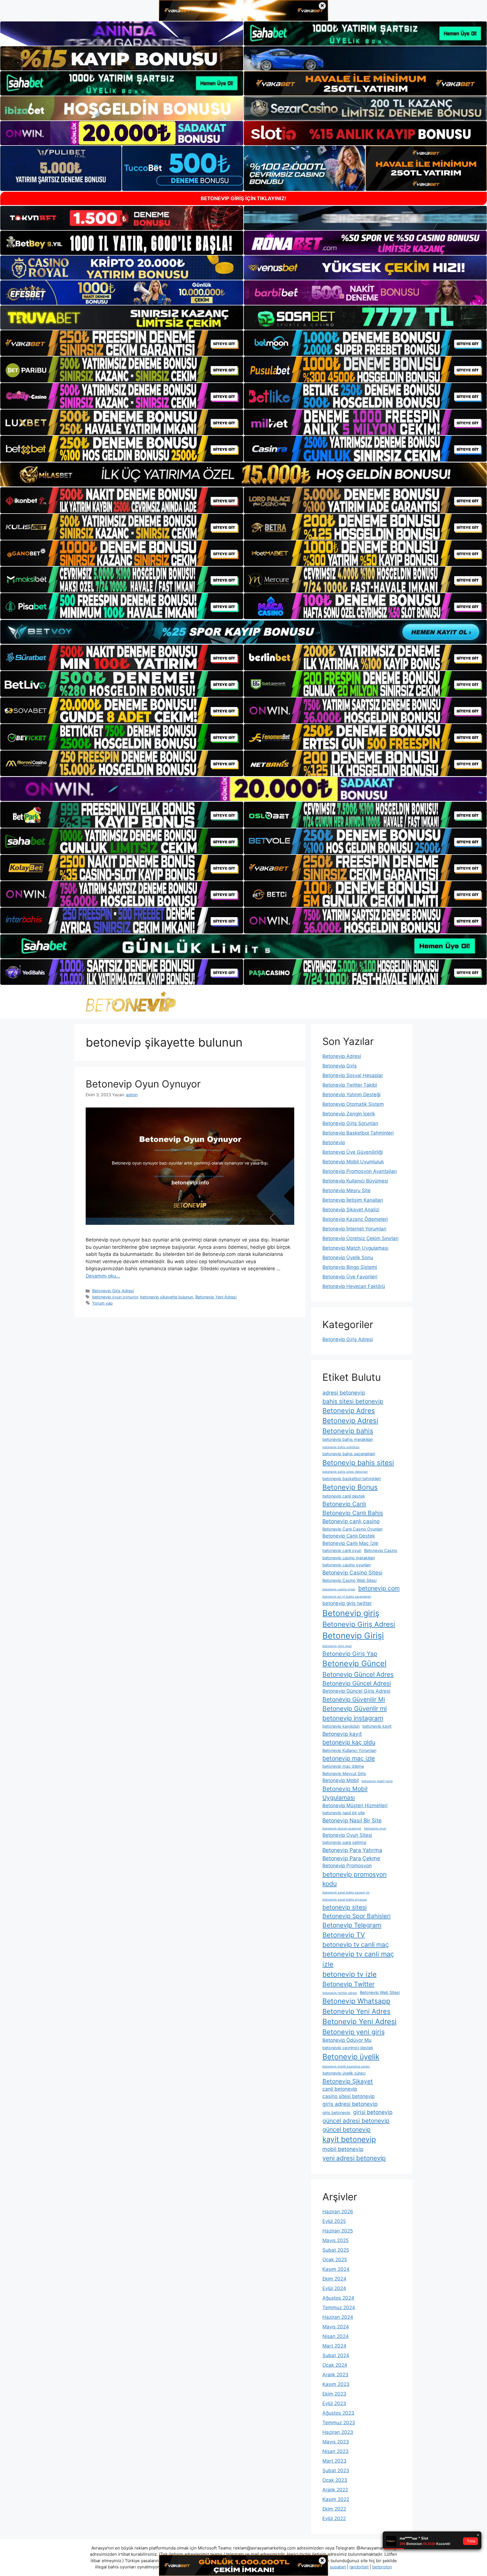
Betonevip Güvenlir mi (355, 1708)
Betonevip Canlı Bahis (353, 1513)
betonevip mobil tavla (377, 1781)
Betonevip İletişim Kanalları (353, 1200)
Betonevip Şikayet (348, 2081)
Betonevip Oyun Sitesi (347, 1835)
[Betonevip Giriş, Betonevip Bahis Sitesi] (131, 1002)
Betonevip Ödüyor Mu (347, 2040)
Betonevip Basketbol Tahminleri (358, 1133)
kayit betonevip (349, 2139)
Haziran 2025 (338, 2231)
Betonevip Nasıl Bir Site (352, 1820)
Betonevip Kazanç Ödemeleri (355, 1219)
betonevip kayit (377, 1726)
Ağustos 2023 (338, 2413)
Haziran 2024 (338, 2317)
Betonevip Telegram (352, 1925)
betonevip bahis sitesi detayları (345, 1472)
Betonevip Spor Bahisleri (357, 1916)
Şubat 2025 (336, 2250)
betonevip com (379, 1588)
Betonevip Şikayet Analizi (351, 1210)
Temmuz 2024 (339, 2308)
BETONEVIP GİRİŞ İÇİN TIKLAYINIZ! (243, 198)
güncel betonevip (347, 2129)
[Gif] (243, 475)
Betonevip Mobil (341, 1780)
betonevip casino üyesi (339, 1589)
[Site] (122, 343)
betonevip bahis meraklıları (348, 1439)
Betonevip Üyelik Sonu (348, 1258)
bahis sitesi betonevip (353, 1401)
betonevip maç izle (349, 1758)
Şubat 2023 (336, 2471)
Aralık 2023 (335, 2375)
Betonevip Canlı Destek (349, 1536)
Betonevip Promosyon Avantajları (360, 1171)
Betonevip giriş (351, 1613)
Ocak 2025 (335, 2260)
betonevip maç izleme (343, 1766)
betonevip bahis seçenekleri (349, 1454)
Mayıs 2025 (336, 2240)
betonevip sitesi (345, 1907)
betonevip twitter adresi (340, 1993)
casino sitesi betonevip (348, 2096)
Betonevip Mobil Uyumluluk (353, 1162)
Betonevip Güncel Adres (358, 1674)
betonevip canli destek (344, 1496)
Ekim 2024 (334, 2279)
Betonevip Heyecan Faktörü (354, 1286)
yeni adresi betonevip (354, 2158)
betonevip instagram (353, 1718)
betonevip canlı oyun (342, 1550)
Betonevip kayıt (342, 1734)
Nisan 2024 (336, 2336)
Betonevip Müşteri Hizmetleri (355, 1806)
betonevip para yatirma (344, 1842)
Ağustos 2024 (338, 2298)
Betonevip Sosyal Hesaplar (353, 1075)
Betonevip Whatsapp (356, 2001)
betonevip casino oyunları (347, 1565)
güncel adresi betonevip (356, 2121)
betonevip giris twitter (347, 1603)
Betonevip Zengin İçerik (349, 1114)
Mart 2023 (334, 2461)
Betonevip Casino (381, 1550)
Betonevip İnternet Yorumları (354, 1229)
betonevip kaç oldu (349, 1742)
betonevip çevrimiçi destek (348, 2048)
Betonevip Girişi (353, 1636)
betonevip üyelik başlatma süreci (346, 2067)
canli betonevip (340, 2089)
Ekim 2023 (334, 2394)
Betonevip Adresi (342, 1056)
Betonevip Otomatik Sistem (353, 1104)
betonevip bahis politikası (341, 1447)
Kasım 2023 (336, 2384)
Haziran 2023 (338, 2432)
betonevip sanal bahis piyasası (345, 1900)
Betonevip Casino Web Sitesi (349, 1580)
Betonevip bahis (348, 1431)
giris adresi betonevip (350, 2104)
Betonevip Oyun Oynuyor (143, 1084)
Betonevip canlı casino (351, 1521)
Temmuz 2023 (339, 2423)
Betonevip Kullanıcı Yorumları (349, 1750)
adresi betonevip (344, 1393)
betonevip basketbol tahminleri (352, 1479)
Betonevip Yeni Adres (356, 2011)
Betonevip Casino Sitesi (352, 1573)
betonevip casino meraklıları (349, 1558)
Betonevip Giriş (340, 1066)
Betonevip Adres (349, 1411)
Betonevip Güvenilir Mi (354, 1699)
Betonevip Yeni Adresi (216, 1297)
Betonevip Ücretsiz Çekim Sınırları (360, 1238)
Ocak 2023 (335, 2480)
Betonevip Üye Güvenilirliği (353, 1152)
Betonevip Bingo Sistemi (350, 1267)
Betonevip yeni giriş (354, 2032)
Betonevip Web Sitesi (380, 1992)
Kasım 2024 (336, 2269)
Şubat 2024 (336, 2355)
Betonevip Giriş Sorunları (350, 1123)
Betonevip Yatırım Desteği (351, 1095)
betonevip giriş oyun (337, 1646)
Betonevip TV (344, 1935)
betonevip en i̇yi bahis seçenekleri (347, 1597)
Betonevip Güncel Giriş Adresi (356, 1691)
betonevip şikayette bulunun (167, 1297)
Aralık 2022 (335, 2490)
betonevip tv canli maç (356, 1944)
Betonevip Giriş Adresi (113, 1291)
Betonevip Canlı (344, 1504)
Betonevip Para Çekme (351, 1858)
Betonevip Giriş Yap (350, 1654)
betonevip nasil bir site (344, 1813)
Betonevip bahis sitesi (358, 1463)
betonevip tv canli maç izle (358, 1959)
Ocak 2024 (335, 2365)
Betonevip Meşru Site (347, 1190)
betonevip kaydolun (341, 1726)
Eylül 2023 (334, 2403)
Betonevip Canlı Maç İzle (350, 1543)
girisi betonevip (373, 2112)
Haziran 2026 (338, 2212)
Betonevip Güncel (354, 1664)
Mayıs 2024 (336, 2327)
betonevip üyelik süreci (344, 2073)
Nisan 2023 (336, 2451)
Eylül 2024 (334, 2288)
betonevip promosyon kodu (355, 1879)
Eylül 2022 (334, 2518)
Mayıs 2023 (336, 2442)
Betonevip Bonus (350, 1487)
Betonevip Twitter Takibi (350, 1085)
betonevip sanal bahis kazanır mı (346, 1893)
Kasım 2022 (336, 2499)
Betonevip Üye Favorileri (350, 1277)
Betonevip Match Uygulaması (355, 1248)
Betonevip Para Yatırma (352, 1850)
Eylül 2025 (334, 2221)
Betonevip (334, 1142)
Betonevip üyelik (351, 2057)
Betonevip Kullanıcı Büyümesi (355, 1181)
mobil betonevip (343, 2149)
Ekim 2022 (334, 2509)
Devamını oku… (103, 1276)
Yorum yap (102, 1303)
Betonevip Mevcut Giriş (344, 1774)
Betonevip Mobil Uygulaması (345, 1793)
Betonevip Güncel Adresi (357, 1683)
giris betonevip (336, 2112)
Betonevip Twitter (348, 1984)
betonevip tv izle (349, 1974)
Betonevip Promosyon (347, 1866)
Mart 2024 (334, 2346)
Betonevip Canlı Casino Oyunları (352, 1529)
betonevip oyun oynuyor (115, 1297)
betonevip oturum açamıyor (342, 1828)
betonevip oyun (375, 1828)
